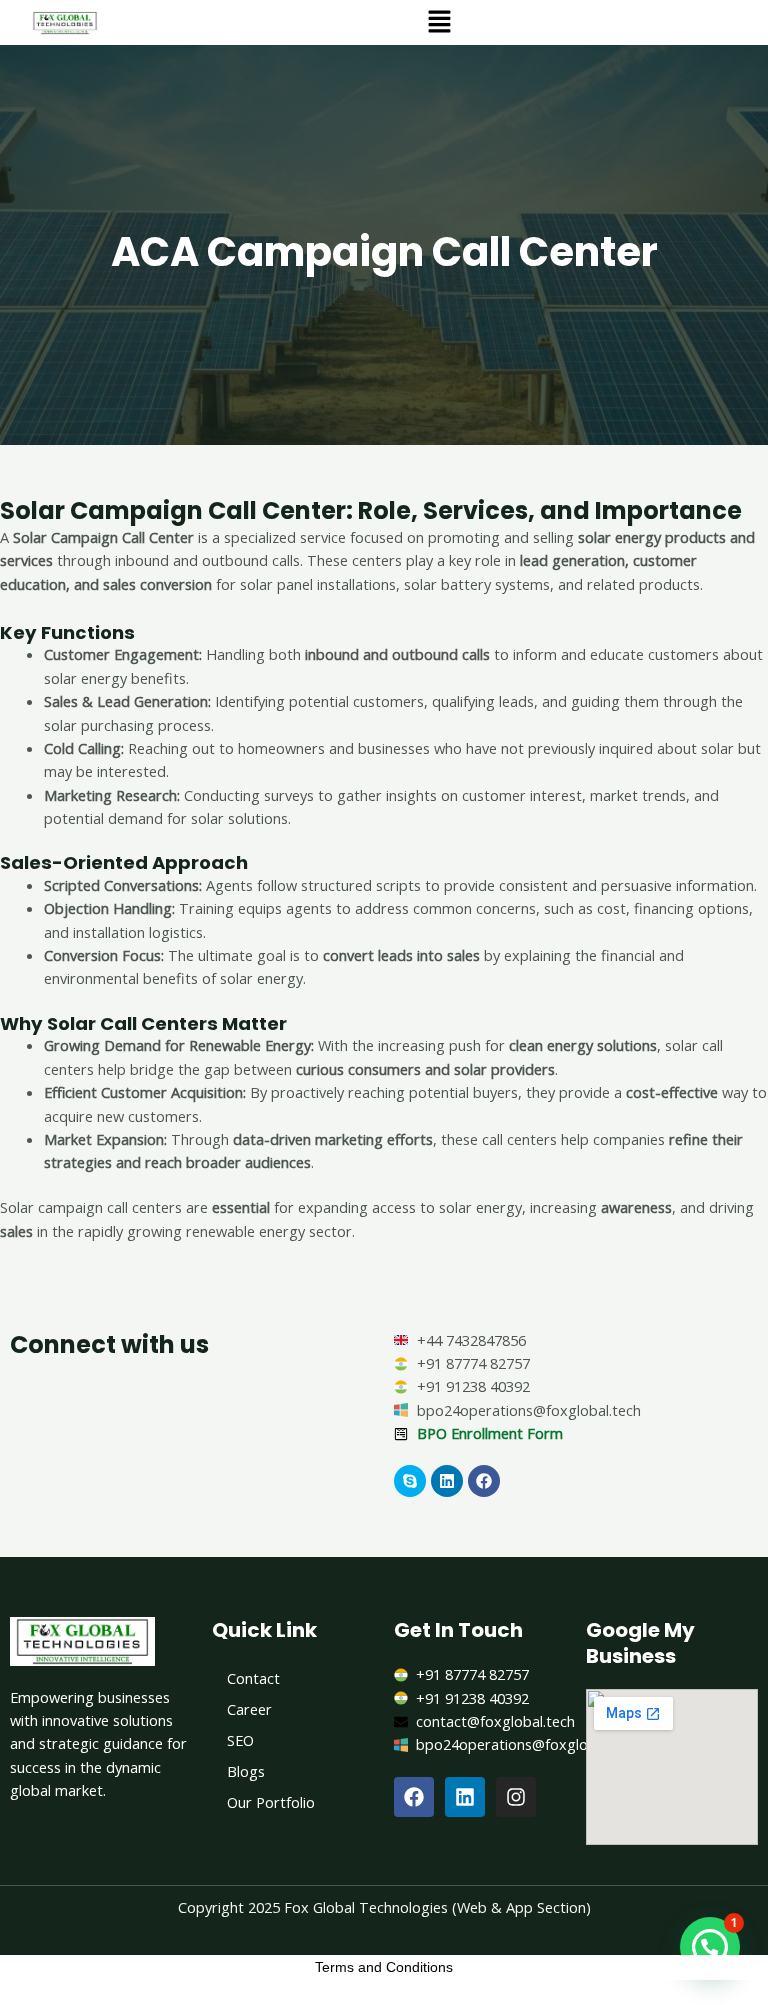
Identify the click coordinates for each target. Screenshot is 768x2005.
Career (249, 1709)
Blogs (246, 1771)
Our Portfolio (271, 1802)
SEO (240, 1740)
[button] (439, 22)
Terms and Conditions (384, 1967)
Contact (253, 1678)
